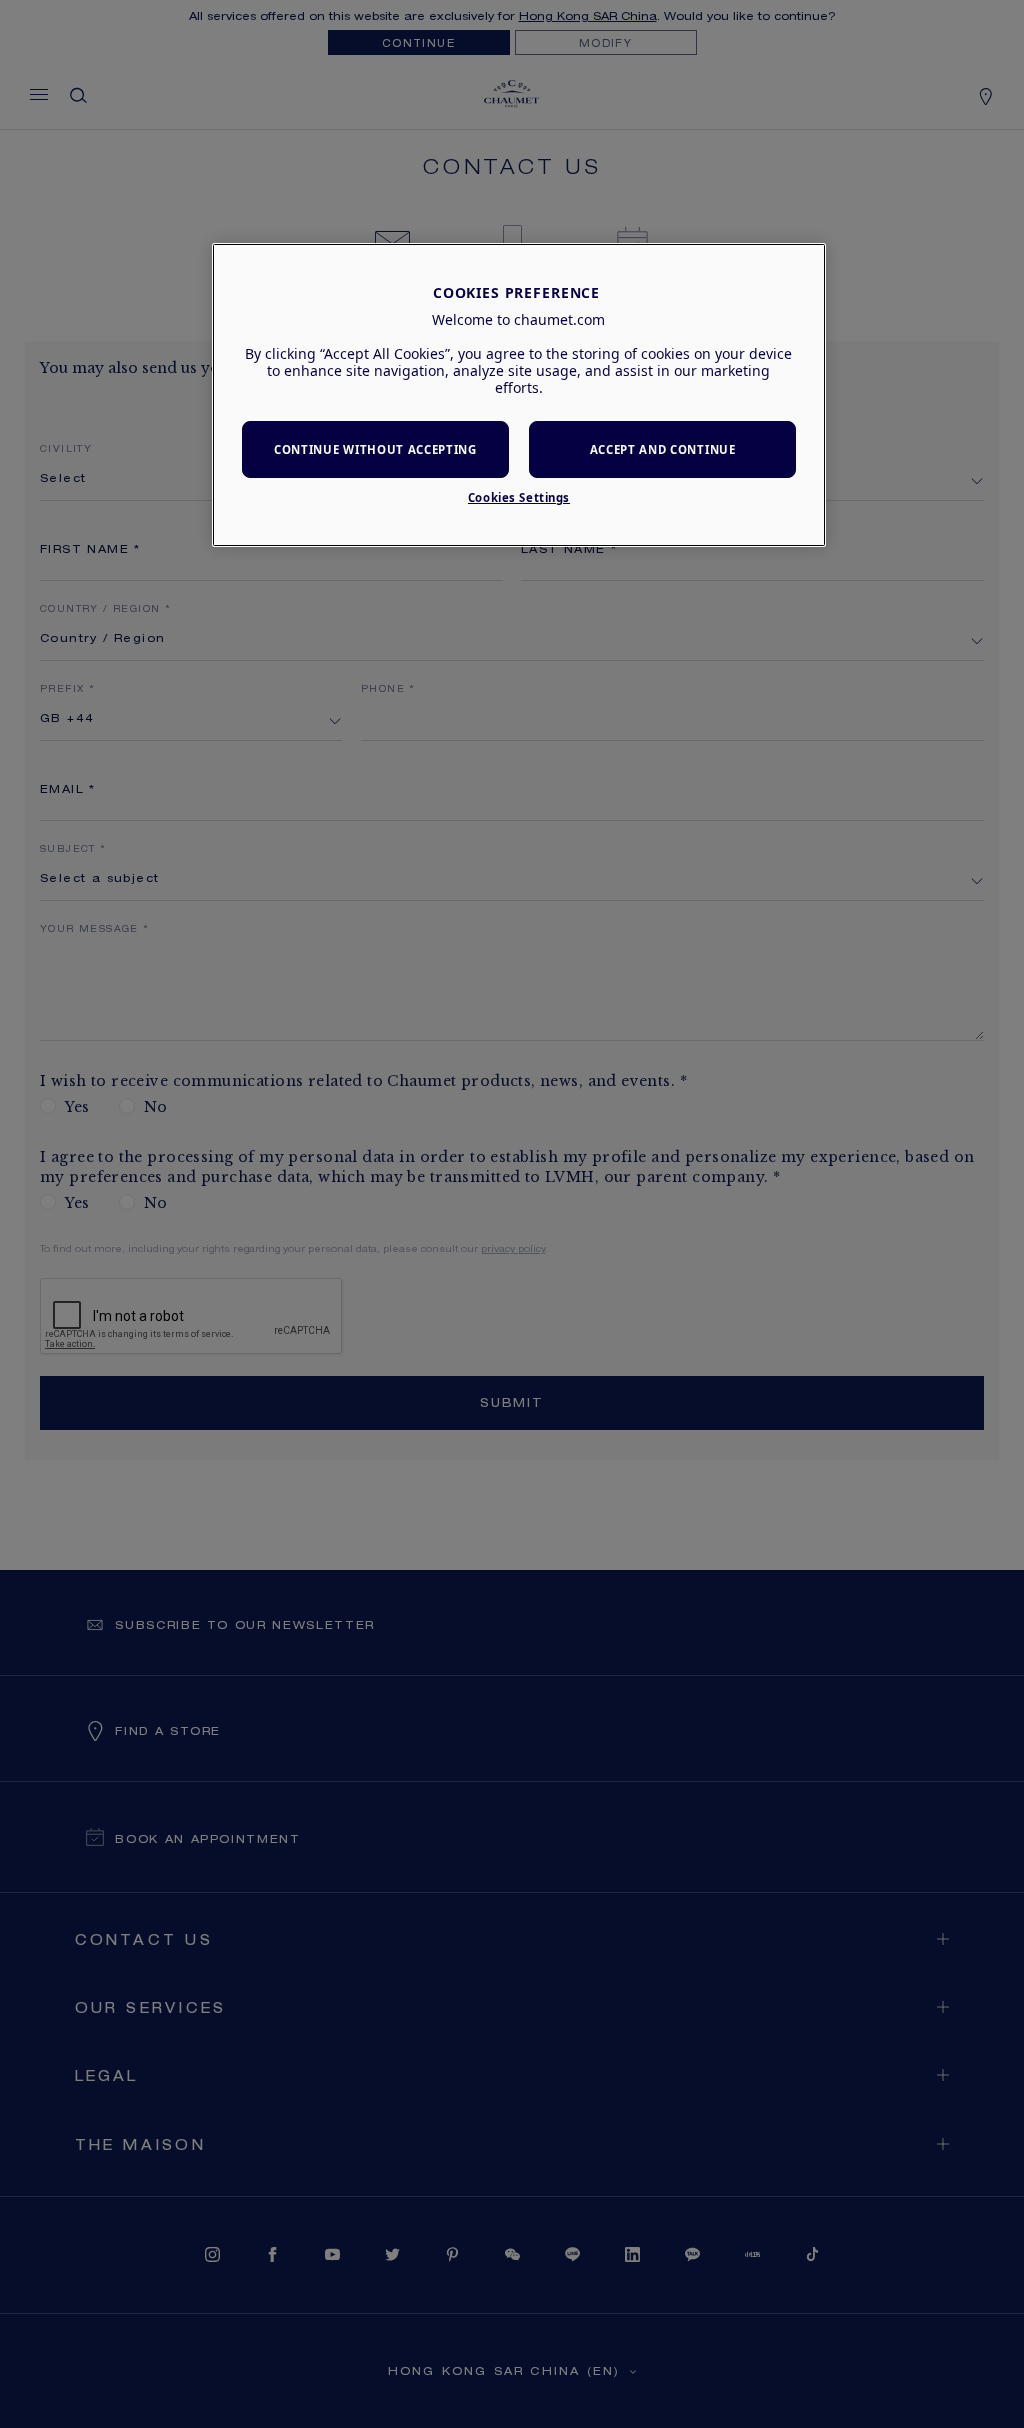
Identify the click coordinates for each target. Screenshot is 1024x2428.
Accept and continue (663, 449)
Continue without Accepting (375, 449)
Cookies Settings (519, 497)
